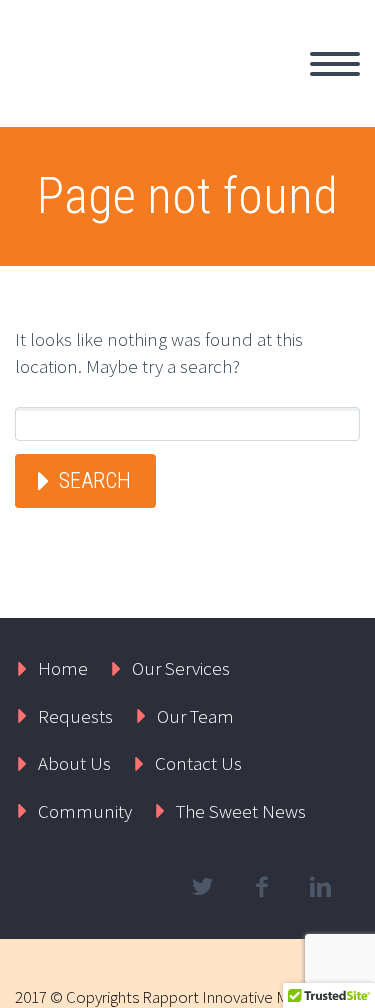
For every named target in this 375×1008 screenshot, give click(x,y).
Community (85, 811)
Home (63, 668)
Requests (75, 716)
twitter (202, 887)
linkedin (320, 887)
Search (95, 480)
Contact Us (198, 763)
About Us (74, 763)
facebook (261, 887)
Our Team (195, 716)
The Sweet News (241, 811)
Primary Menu (335, 64)
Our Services (181, 668)
